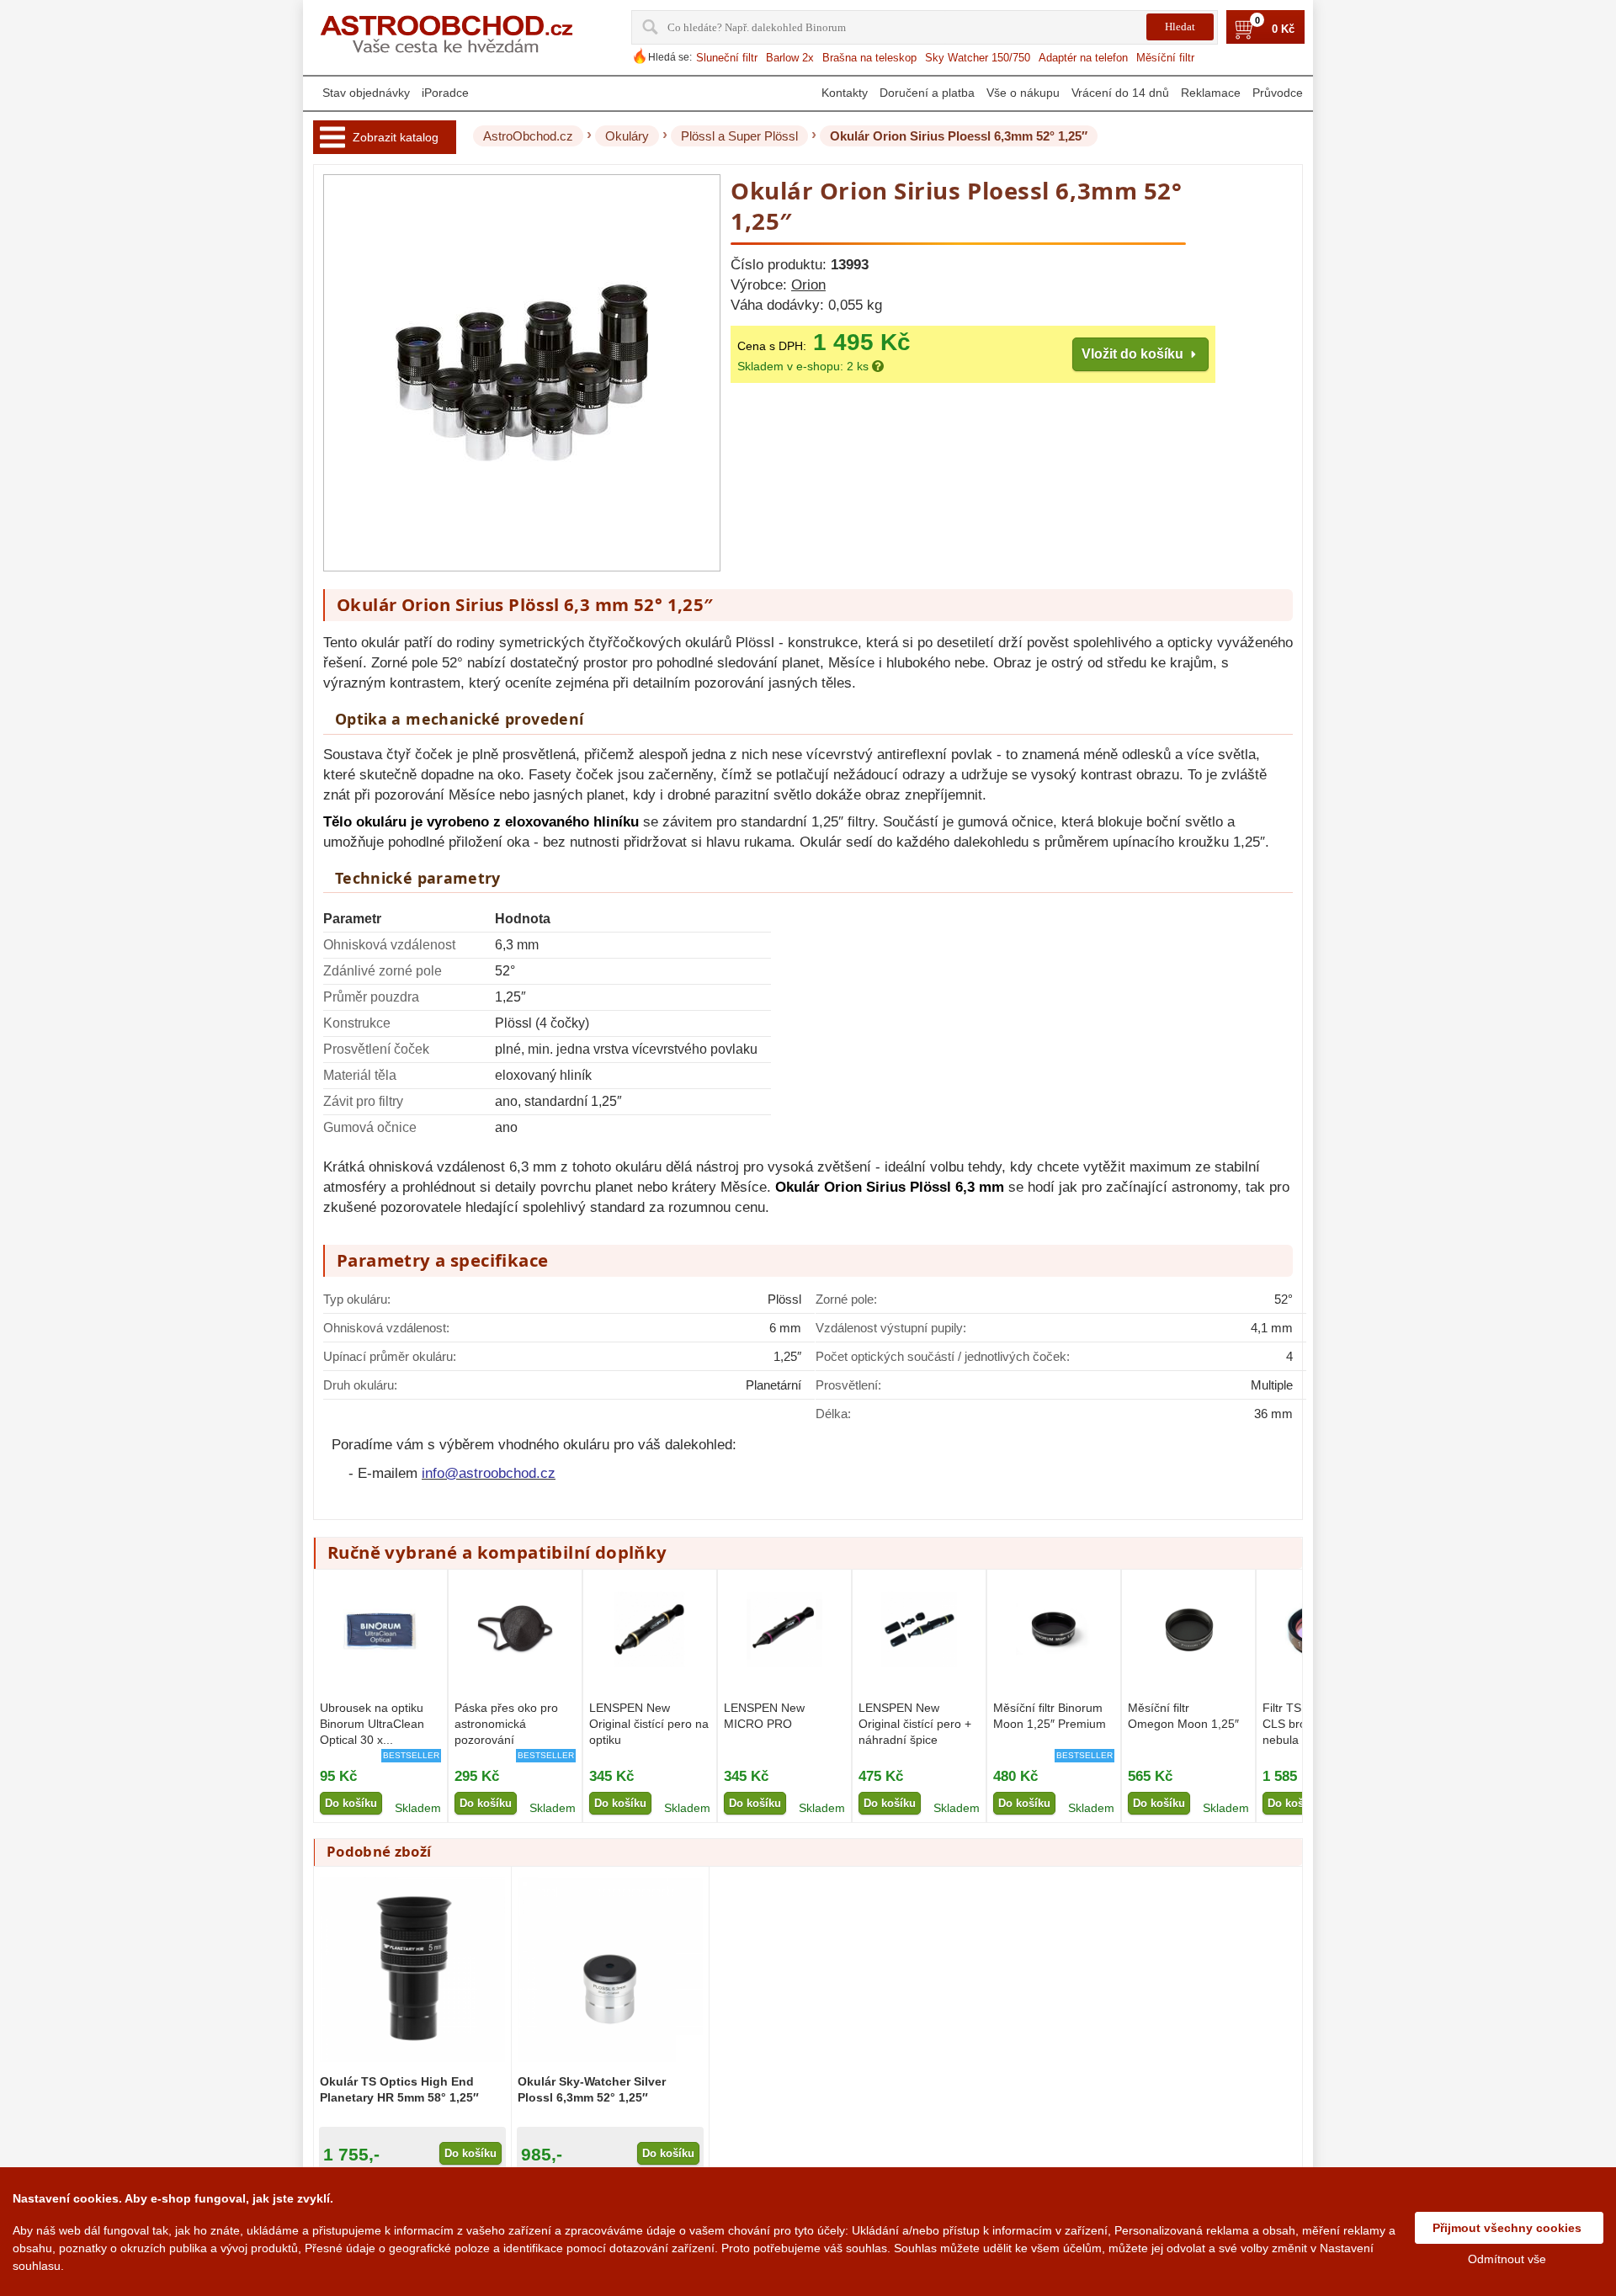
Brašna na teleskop (869, 58)
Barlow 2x (790, 58)
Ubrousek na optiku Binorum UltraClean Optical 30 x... (372, 1724)
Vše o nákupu (1023, 93)
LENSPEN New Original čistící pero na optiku (649, 1724)
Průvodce (1278, 93)
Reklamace (1211, 93)
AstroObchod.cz (528, 136)
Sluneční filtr (727, 58)
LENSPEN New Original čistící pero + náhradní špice (915, 1724)
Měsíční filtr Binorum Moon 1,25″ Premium (1050, 1716)
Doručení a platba (927, 93)
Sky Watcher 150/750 (978, 58)
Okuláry (627, 136)
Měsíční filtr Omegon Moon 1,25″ (1183, 1716)
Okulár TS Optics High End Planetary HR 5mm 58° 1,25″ (399, 2089)
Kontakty (845, 93)
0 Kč (1283, 29)
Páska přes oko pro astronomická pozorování (506, 1724)
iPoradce (445, 93)
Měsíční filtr (1165, 58)
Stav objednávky (366, 93)
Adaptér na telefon (1083, 58)
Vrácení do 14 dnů (1120, 93)
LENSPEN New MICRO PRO (764, 1716)
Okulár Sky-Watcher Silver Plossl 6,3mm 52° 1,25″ (592, 2089)
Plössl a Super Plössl (739, 136)
